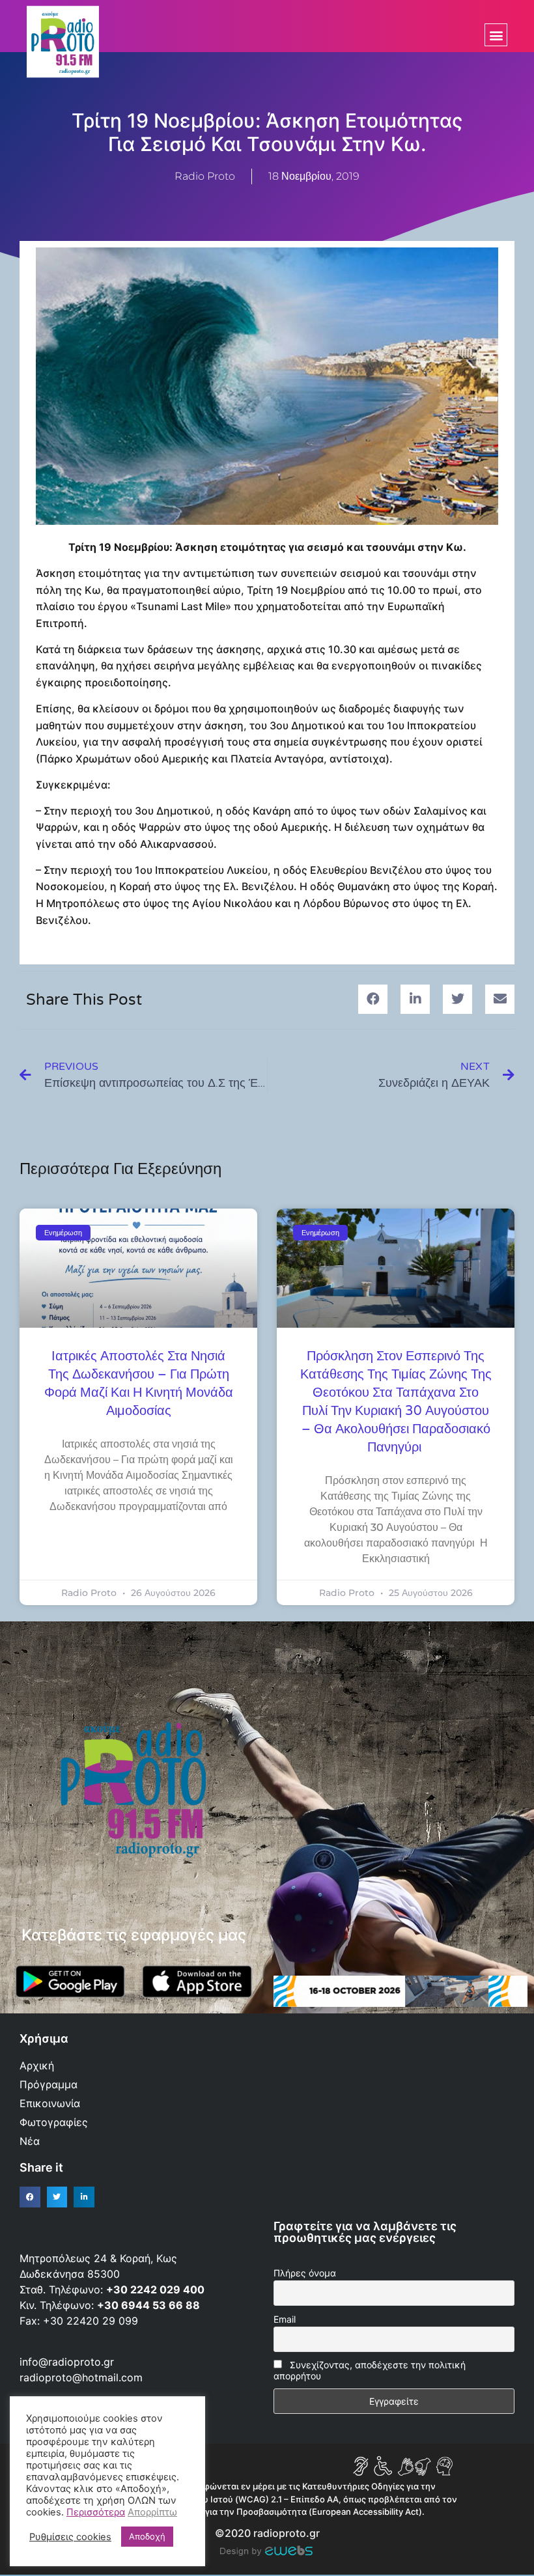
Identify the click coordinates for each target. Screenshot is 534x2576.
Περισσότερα (96, 2512)
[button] (496, 35)
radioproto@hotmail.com (83, 2377)
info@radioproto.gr (67, 2362)
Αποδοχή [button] (147, 2536)
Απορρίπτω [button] (152, 2512)
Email (285, 2319)
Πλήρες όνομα (305, 2273)
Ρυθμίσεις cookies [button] (70, 2537)
